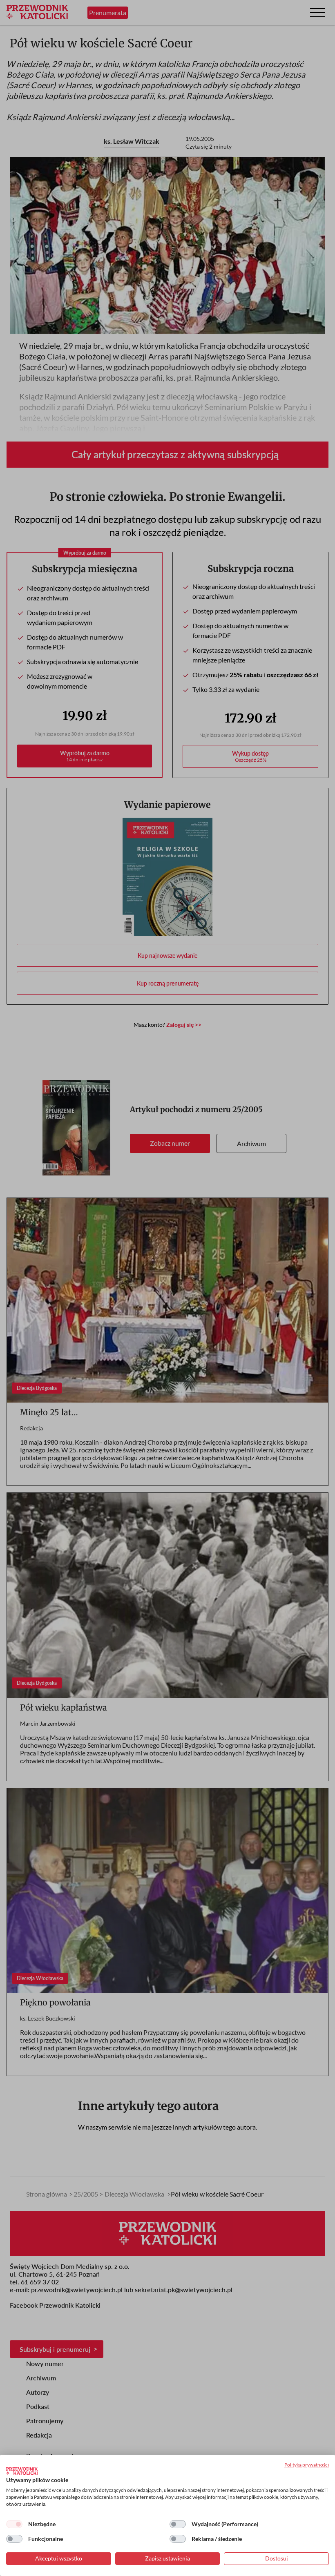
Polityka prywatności (307, 2465)
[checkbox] (14, 2524)
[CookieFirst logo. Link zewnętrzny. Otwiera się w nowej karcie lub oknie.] (22, 2471)
